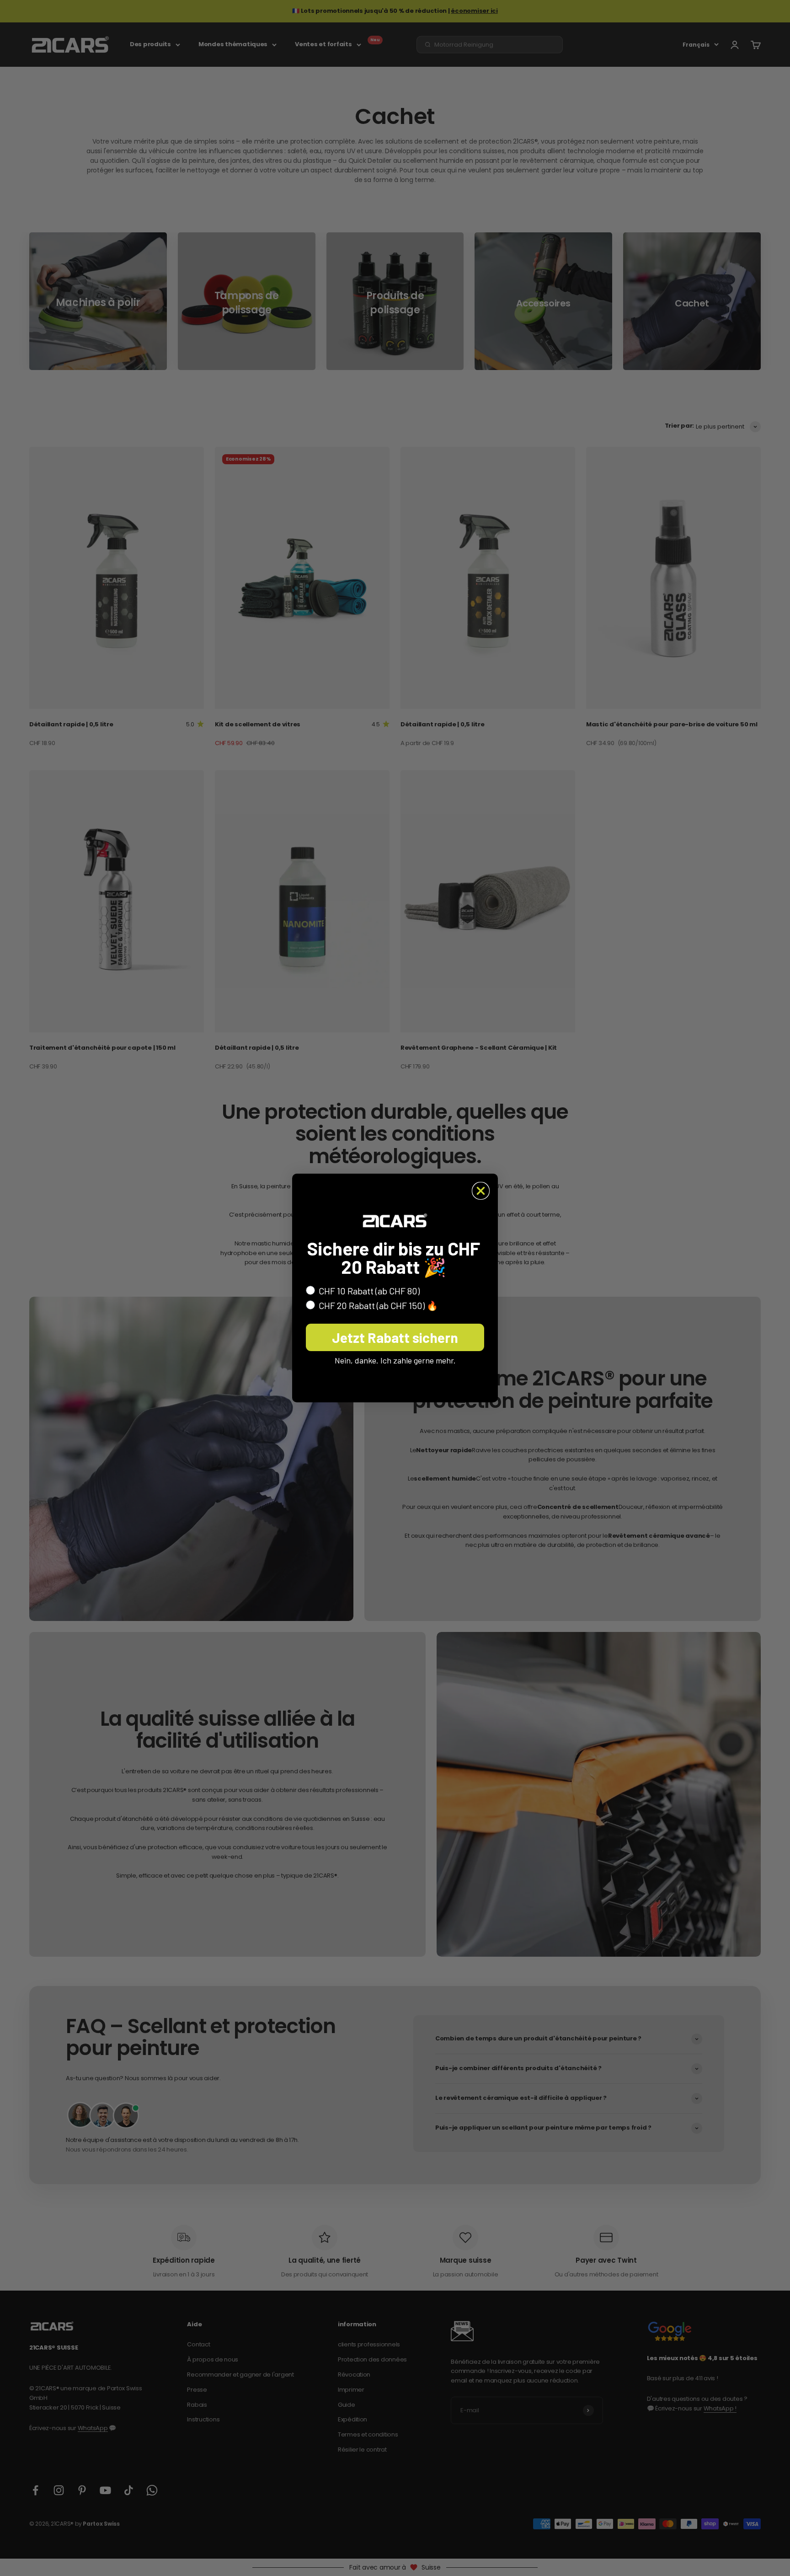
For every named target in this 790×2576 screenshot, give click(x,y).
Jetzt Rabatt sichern (395, 1337)
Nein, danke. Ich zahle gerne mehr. (395, 1360)
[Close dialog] (481, 1191)
